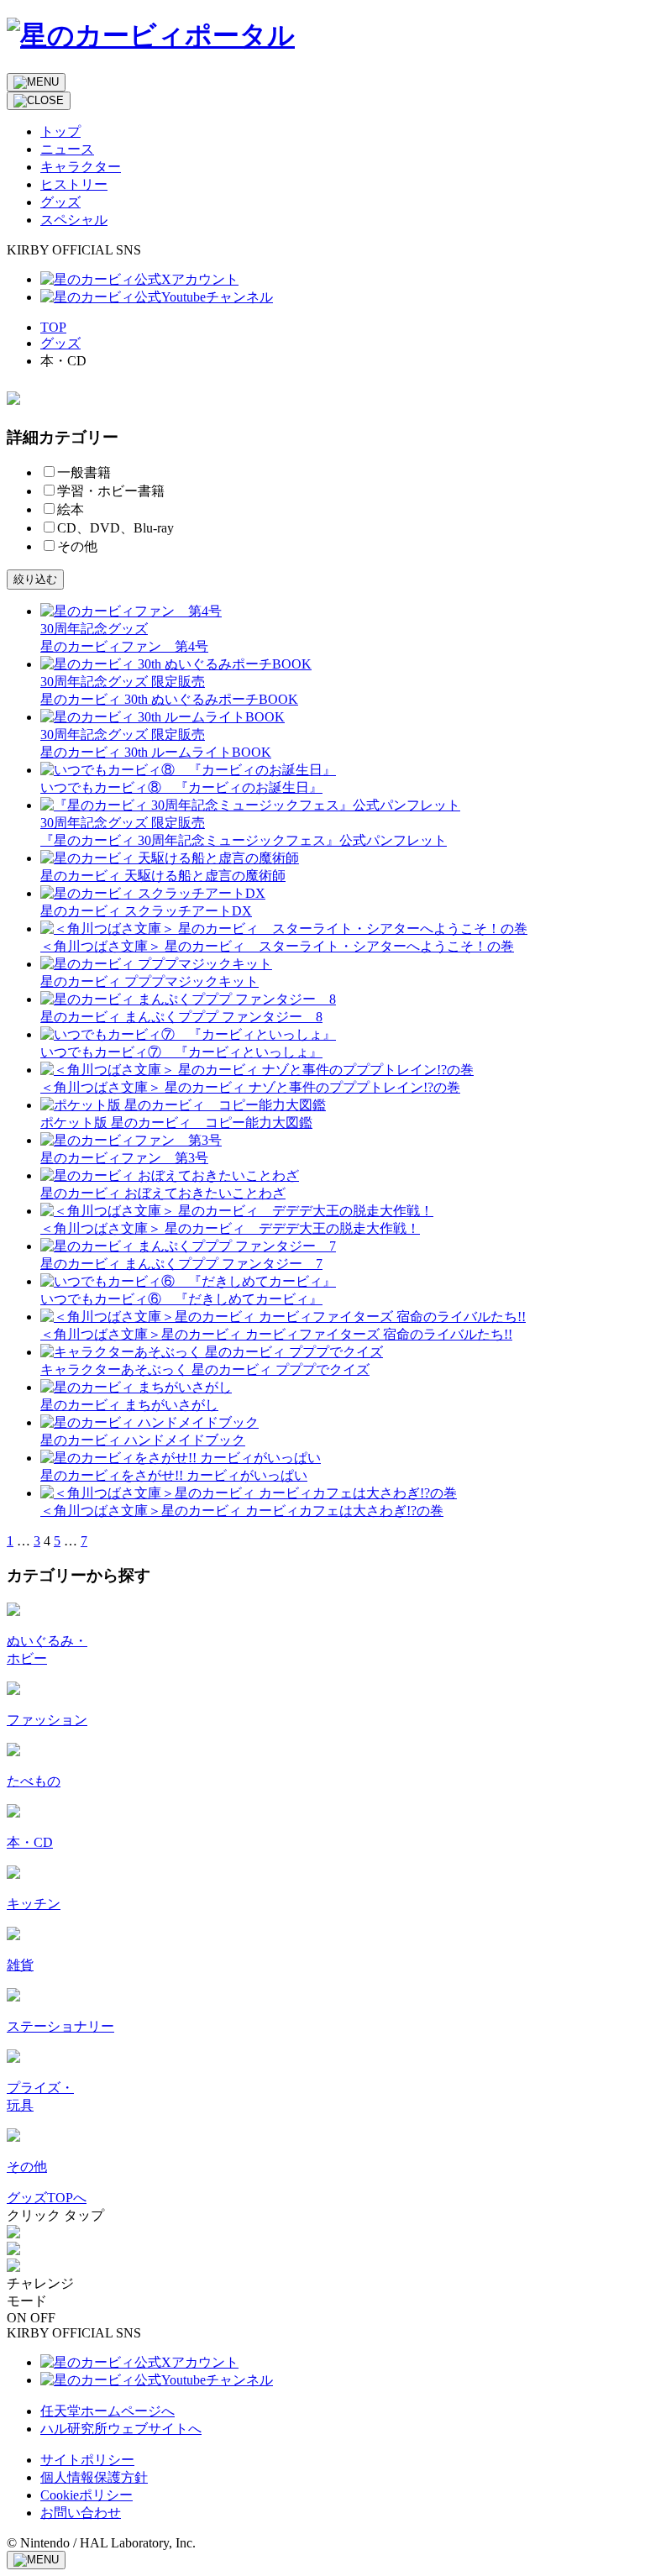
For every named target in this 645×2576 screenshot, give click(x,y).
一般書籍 (84, 472)
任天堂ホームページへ (107, 2411)
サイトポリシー (87, 2460)
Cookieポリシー (87, 2495)
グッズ (60, 343)
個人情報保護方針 (94, 2477)
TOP (53, 327)
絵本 (71, 509)
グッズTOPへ (47, 2198)
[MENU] (36, 82)
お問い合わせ (81, 2513)
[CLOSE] (39, 101)
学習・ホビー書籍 (111, 491)
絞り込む (35, 579)
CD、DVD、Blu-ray (115, 528)
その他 (77, 546)
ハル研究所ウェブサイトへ (121, 2429)
